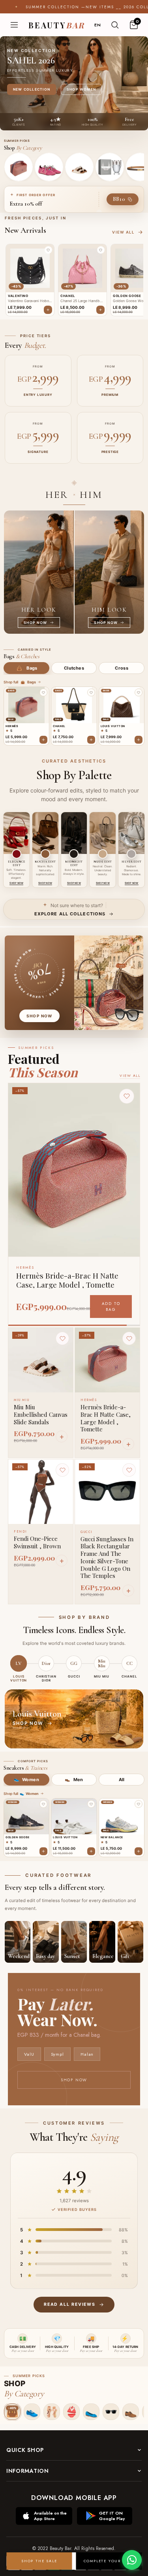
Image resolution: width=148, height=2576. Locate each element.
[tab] (26, 668)
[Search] (115, 25)
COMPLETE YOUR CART (109, 2561)
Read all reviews (70, 2304)
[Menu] (14, 25)
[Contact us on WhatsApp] (132, 2560)
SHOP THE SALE (39, 2561)
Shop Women (81, 89)
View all (123, 232)
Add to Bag (111, 1307)
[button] (48, 250)
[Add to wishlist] (43, 692)
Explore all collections (70, 914)
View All (130, 1075)
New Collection (32, 89)
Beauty (57, 25)
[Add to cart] (43, 740)
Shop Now (74, 2080)
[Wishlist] (62, 1338)
